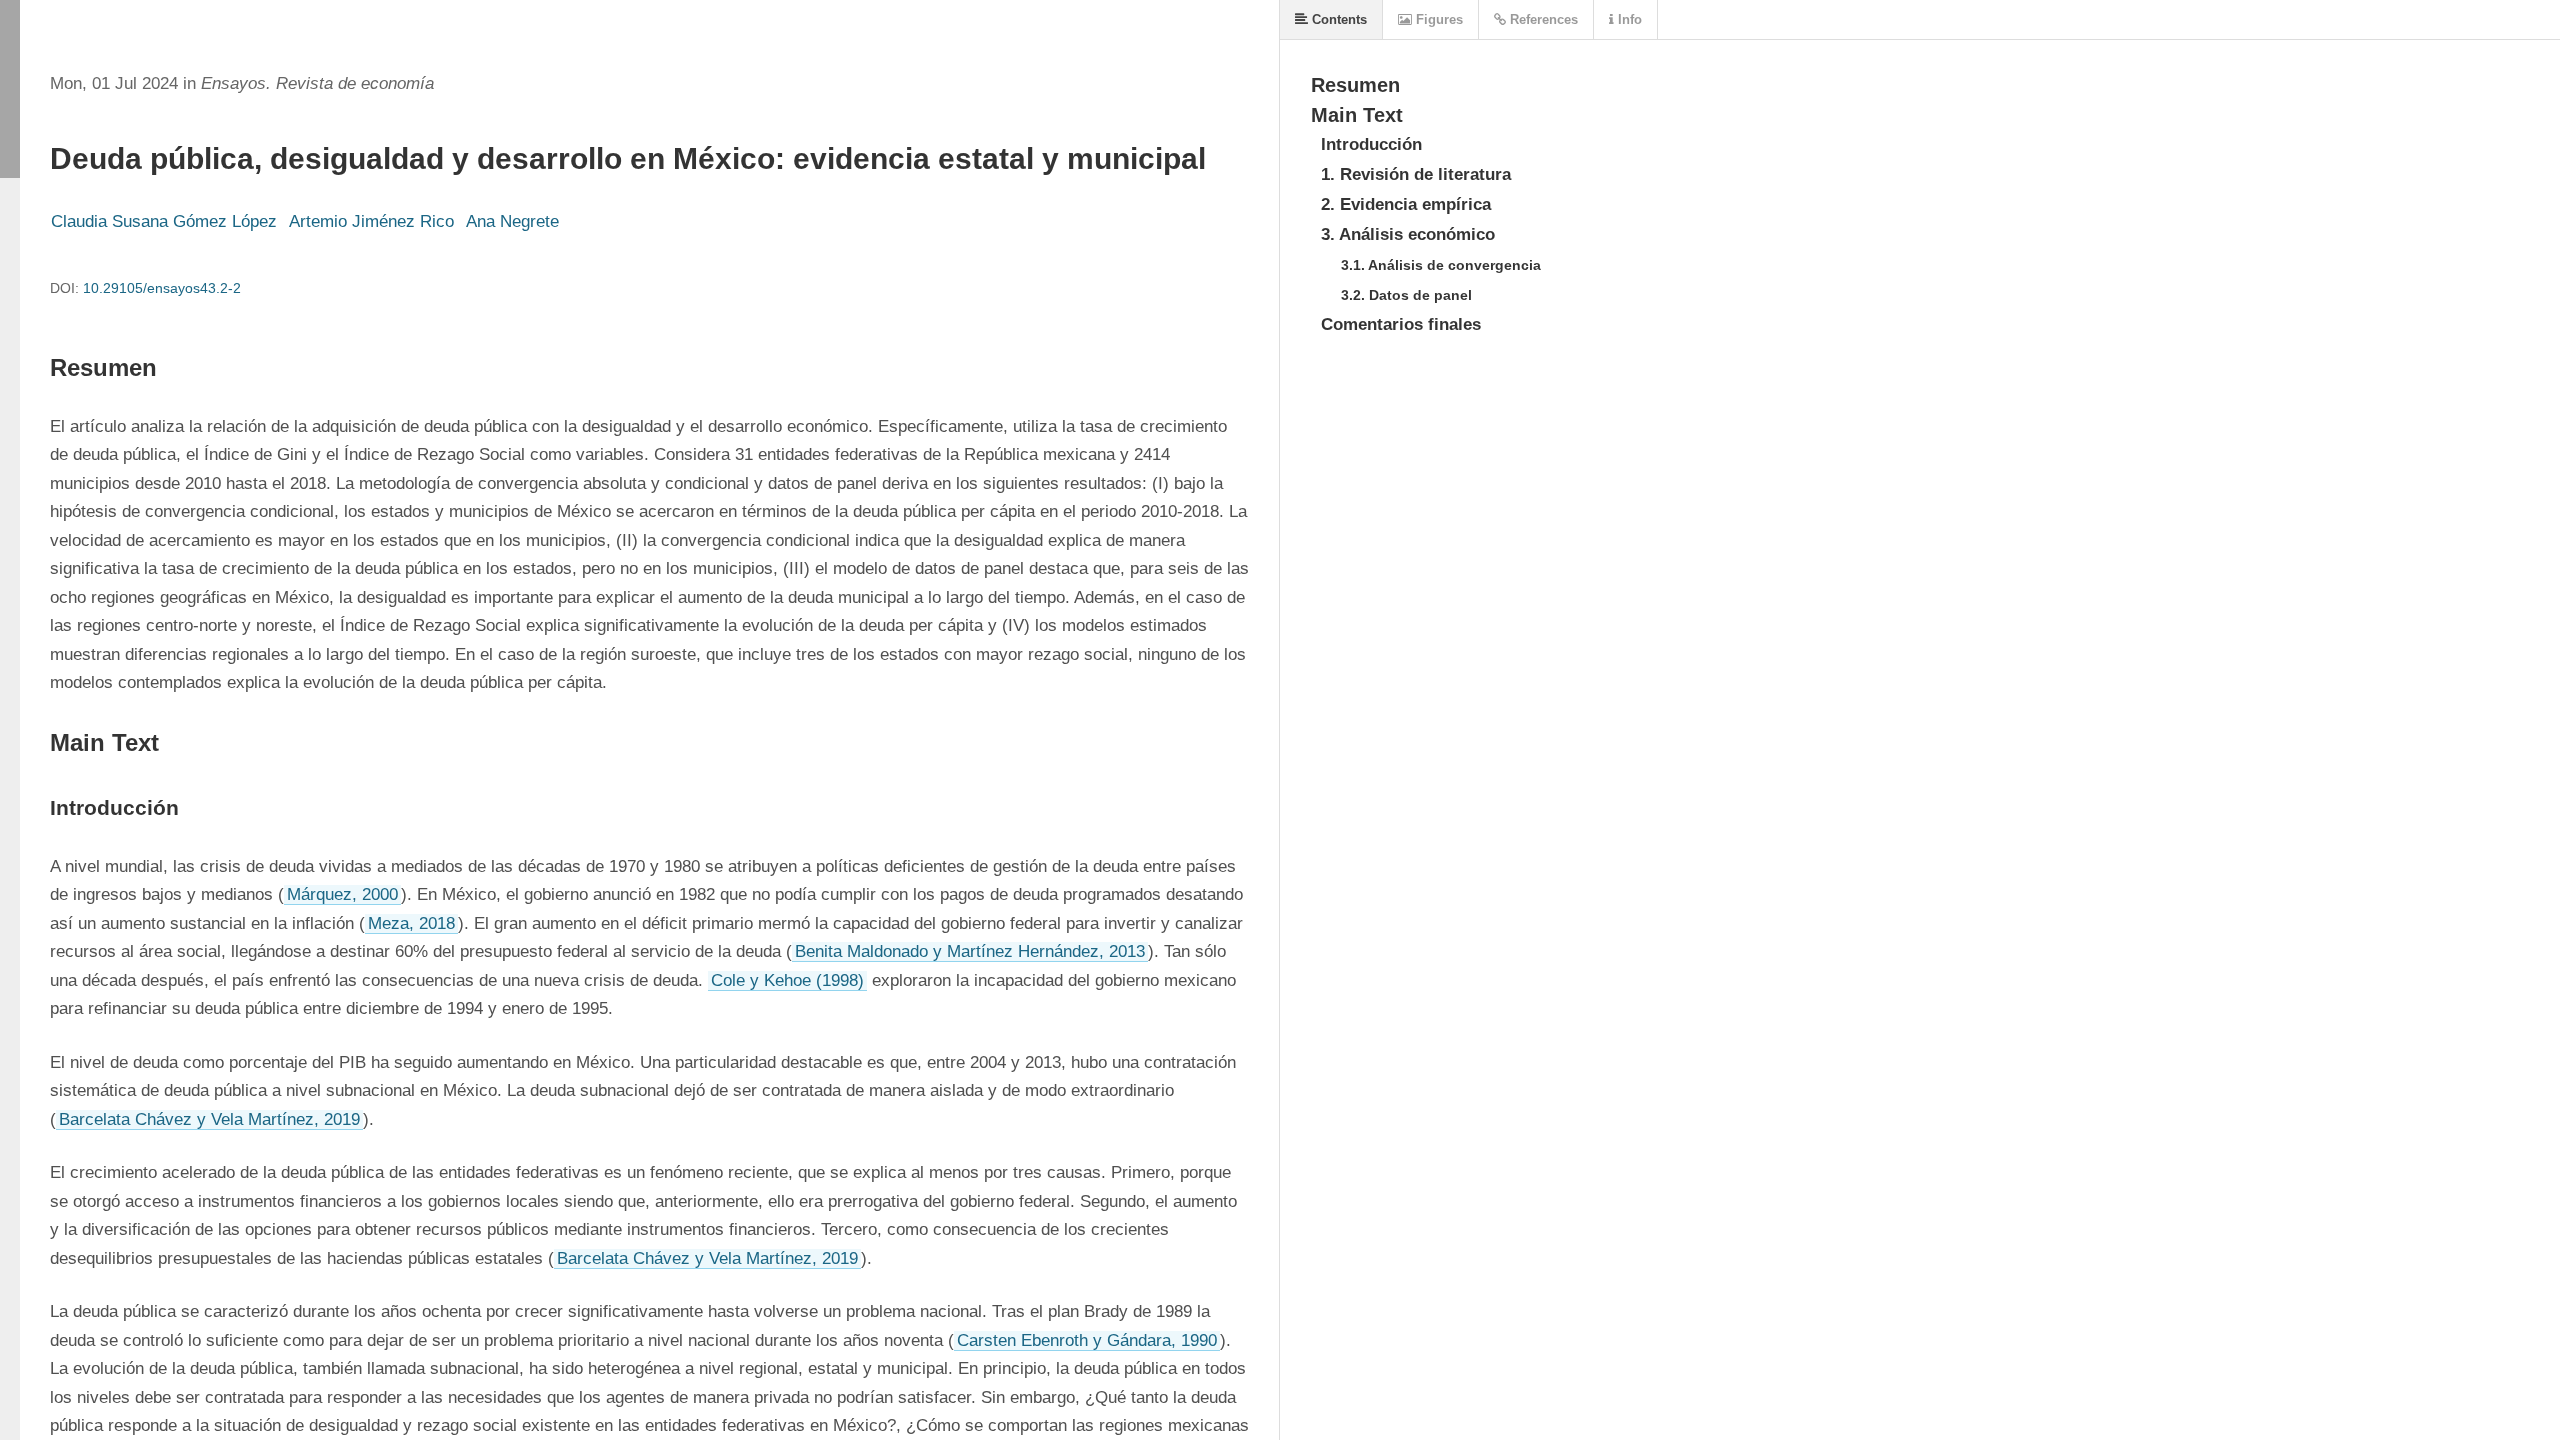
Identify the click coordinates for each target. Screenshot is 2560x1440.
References (1542, 19)
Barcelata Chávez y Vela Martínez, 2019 (209, 1119)
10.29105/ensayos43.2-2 (162, 288)
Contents (1337, 19)
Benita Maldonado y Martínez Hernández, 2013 (970, 951)
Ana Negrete (512, 221)
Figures (1437, 19)
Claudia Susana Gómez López (164, 221)
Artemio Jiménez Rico (371, 221)
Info (1628, 19)
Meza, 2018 (411, 923)
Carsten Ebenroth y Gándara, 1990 (1087, 1340)
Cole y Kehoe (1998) (787, 980)
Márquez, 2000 (342, 894)
